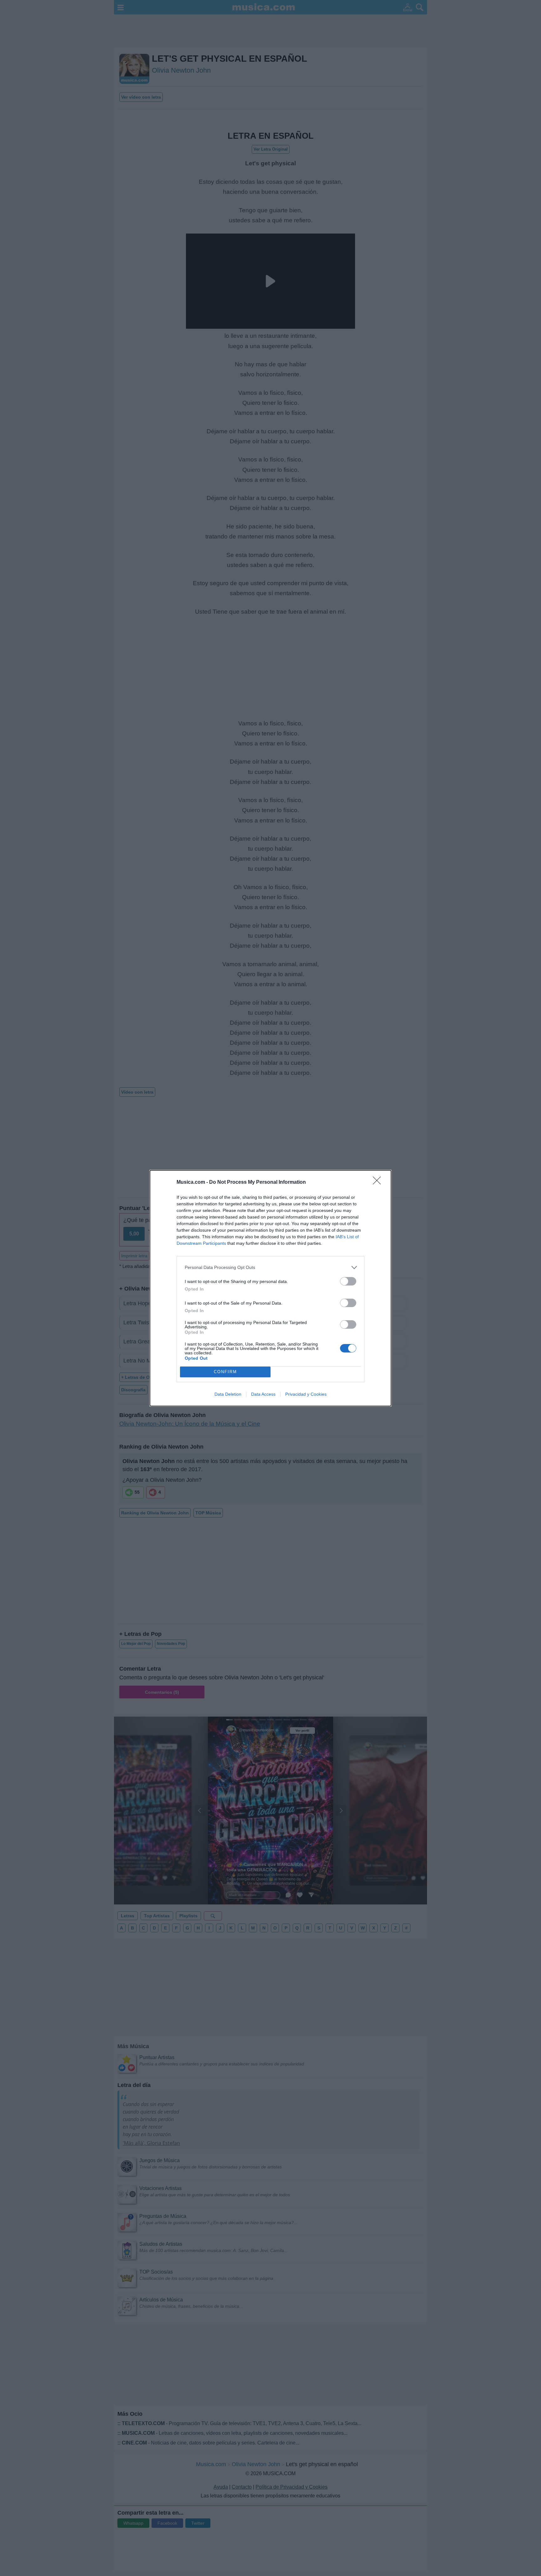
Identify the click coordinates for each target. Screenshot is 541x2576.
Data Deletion (228, 1394)
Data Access (263, 1394)
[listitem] (270, 1267)
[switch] (348, 1281)
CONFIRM (225, 1372)
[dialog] (270, 1288)
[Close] (379, 1182)
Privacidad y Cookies (306, 1394)
